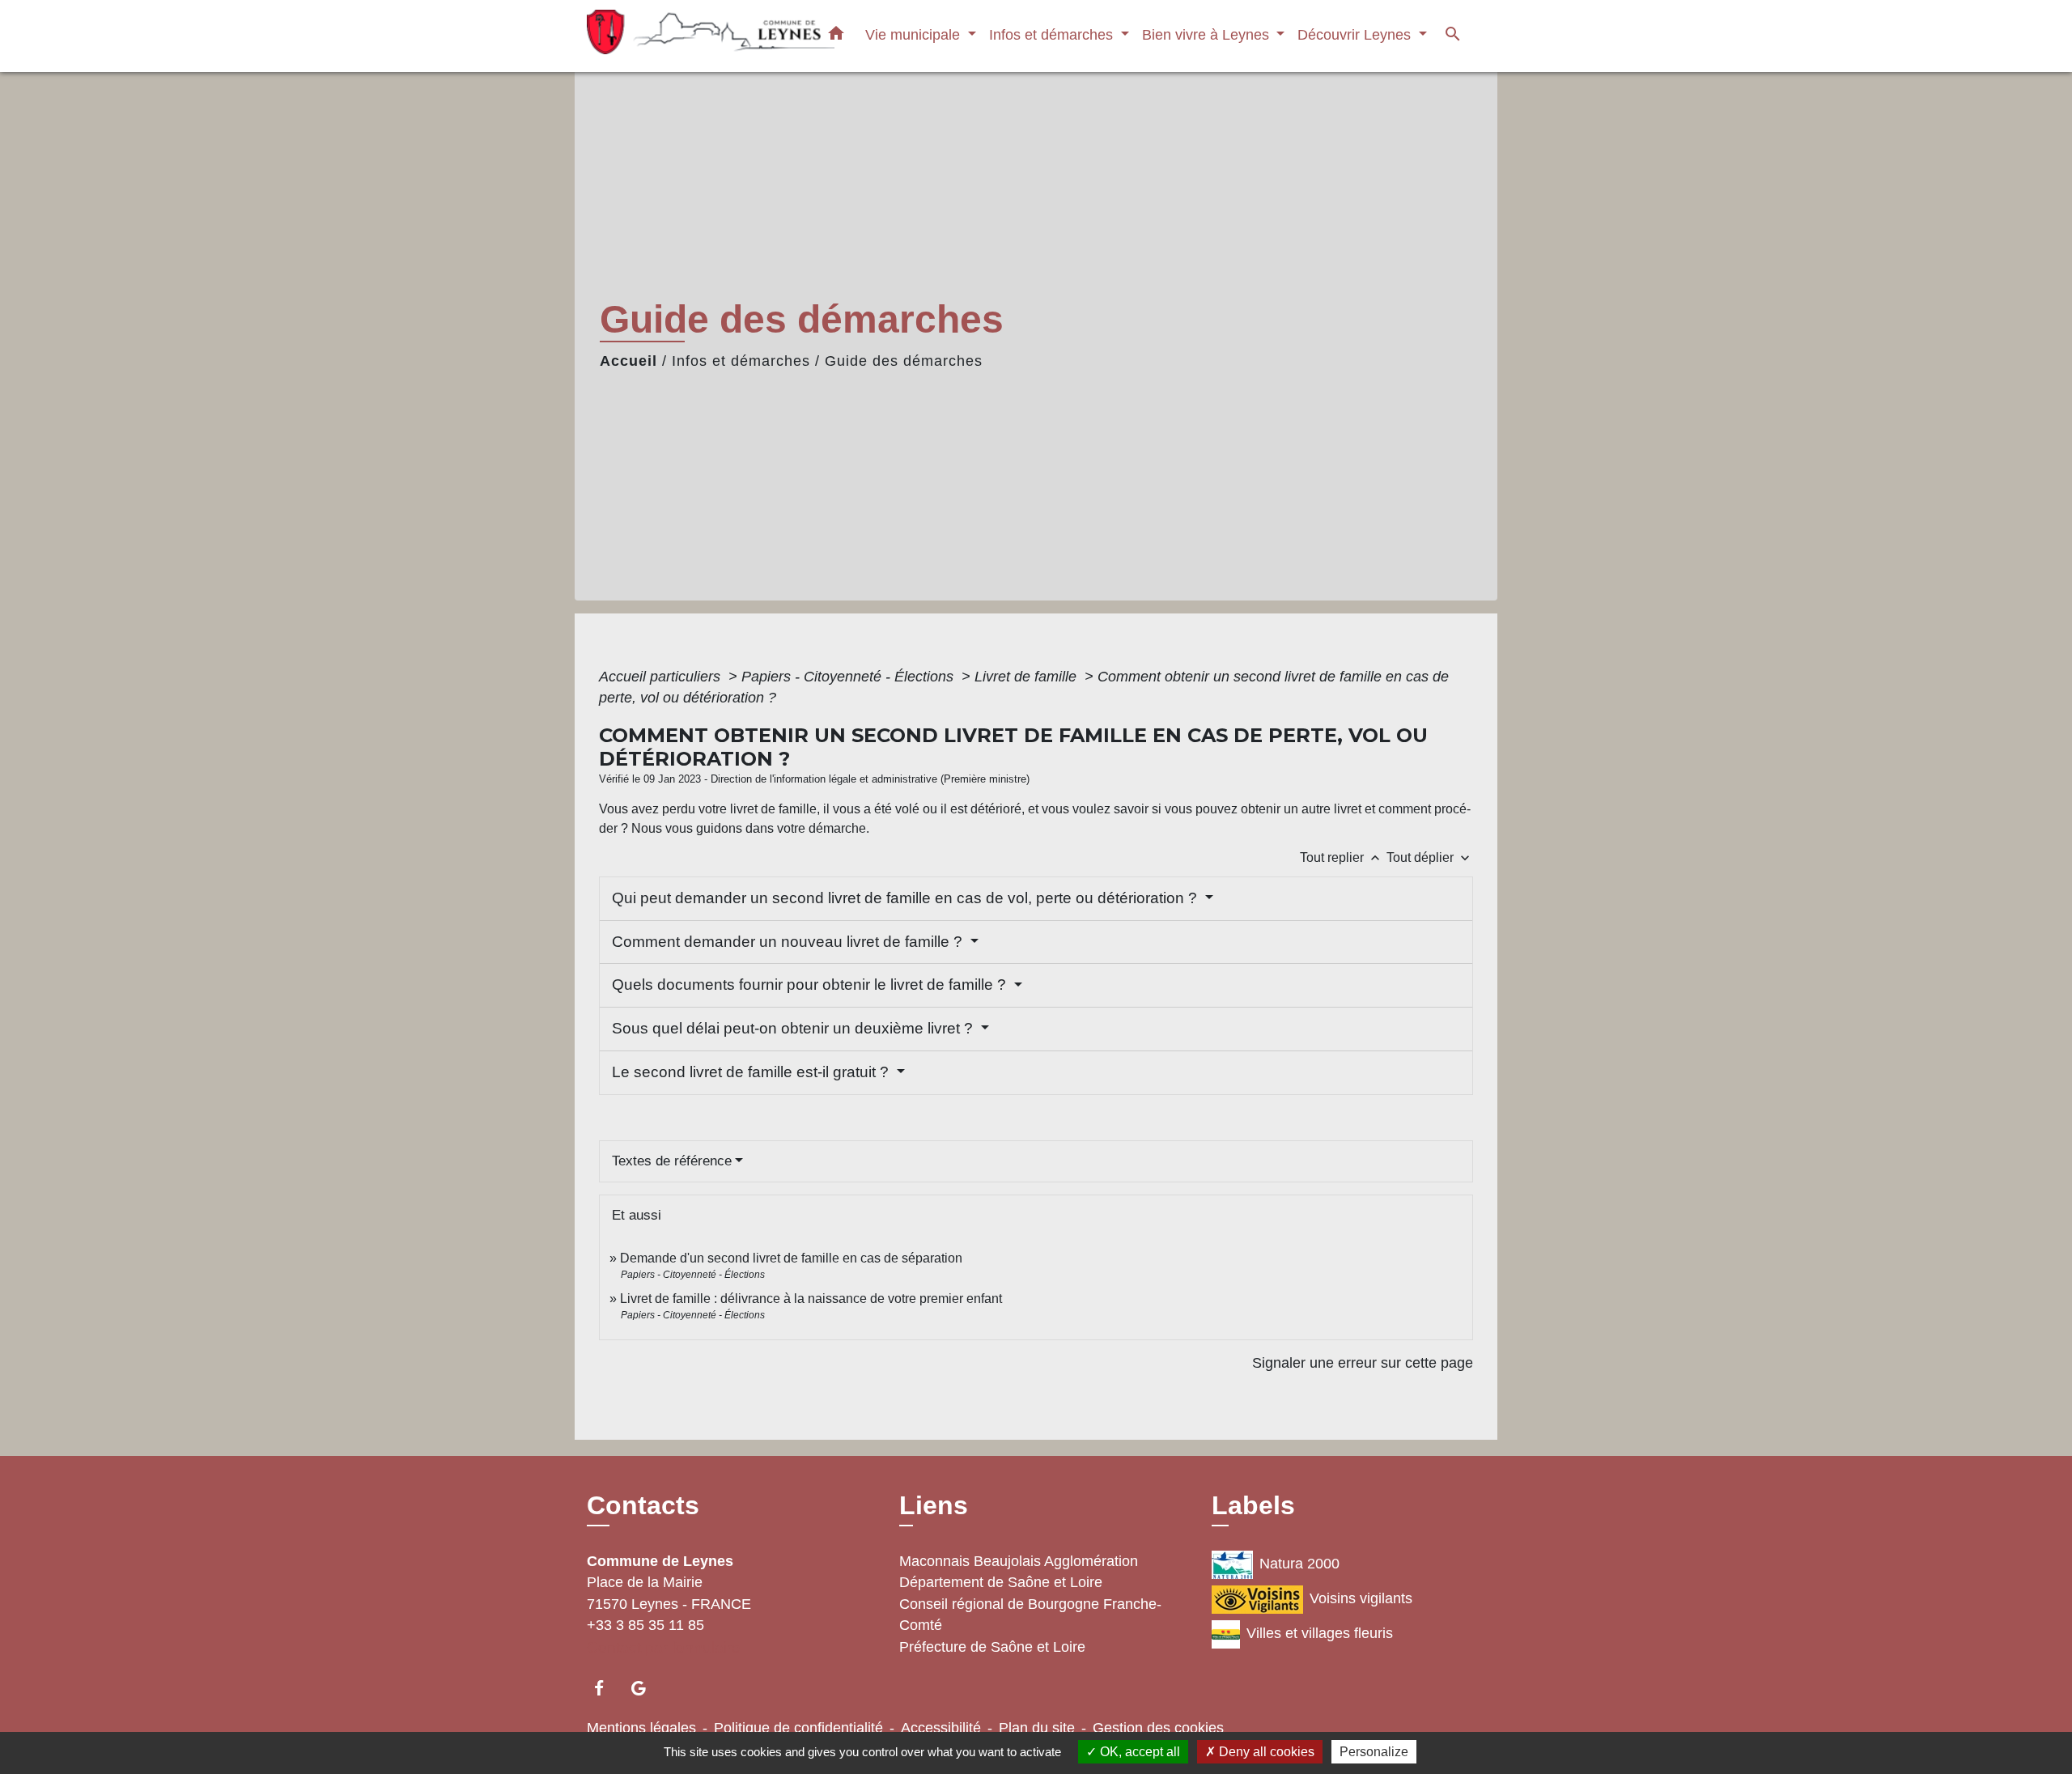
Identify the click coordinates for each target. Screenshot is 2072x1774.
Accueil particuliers (662, 677)
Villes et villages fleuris (1320, 1633)
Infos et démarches (741, 361)
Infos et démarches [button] (1053, 34)
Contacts (643, 1505)
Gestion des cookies (1158, 1728)
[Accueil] (688, 36)
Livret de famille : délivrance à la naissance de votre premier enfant (811, 1299)
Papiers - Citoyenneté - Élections (849, 677)
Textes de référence (672, 1161)
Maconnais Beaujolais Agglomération (1019, 1561)
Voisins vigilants (1361, 1598)
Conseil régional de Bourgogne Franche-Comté (1030, 1615)
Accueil (628, 361)
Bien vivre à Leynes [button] (1208, 34)
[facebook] (607, 1688)
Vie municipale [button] (915, 34)
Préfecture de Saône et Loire (992, 1647)
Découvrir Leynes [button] (1356, 34)
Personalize (1374, 1752)
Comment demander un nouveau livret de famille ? (789, 942)
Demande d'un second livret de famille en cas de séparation (791, 1258)
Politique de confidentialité (798, 1728)
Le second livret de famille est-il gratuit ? (752, 1072)
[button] (836, 36)
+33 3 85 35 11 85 (645, 1625)
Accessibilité (941, 1728)
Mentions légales (641, 1728)
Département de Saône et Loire (1001, 1582)
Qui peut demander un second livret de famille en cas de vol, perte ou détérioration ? (906, 898)
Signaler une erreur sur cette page (1363, 1363)
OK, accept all (1138, 1752)
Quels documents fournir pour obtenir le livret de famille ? (811, 985)
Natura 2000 (1299, 1564)
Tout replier (1342, 857)
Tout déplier (1430, 857)
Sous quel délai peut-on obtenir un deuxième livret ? (794, 1028)
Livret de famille (1028, 677)
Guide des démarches (904, 361)
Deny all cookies (1265, 1752)
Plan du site (1037, 1728)
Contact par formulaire (664, 1647)
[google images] (646, 1688)
